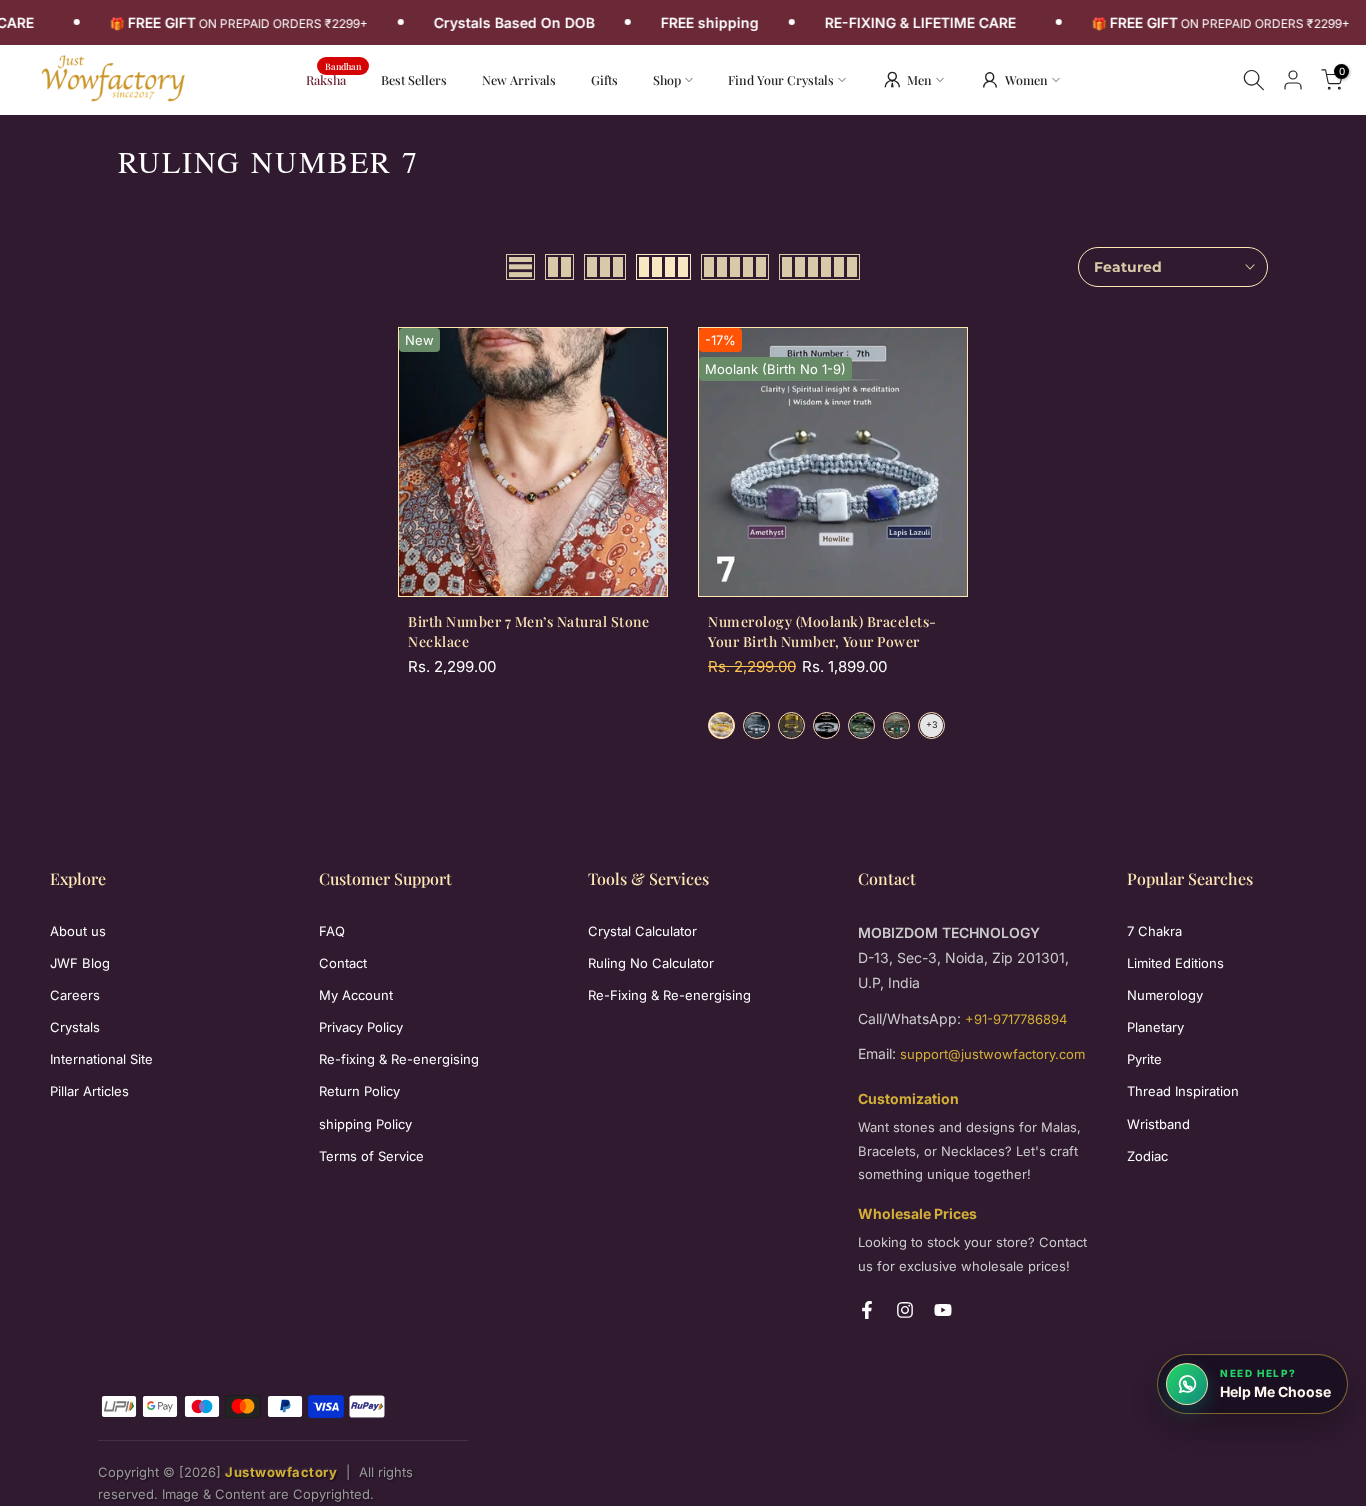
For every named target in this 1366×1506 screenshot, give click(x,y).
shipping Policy (365, 1124)
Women (1026, 79)
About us (78, 931)
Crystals (75, 1027)
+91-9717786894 (1016, 1019)
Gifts (604, 79)
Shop (667, 79)
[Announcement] (244, 23)
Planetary (1155, 1027)
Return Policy (359, 1091)
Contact (343, 963)
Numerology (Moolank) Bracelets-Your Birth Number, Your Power (822, 631)
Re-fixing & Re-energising (399, 1059)
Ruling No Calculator (651, 963)
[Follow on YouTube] (943, 1310)
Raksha (333, 78)
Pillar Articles (89, 1091)
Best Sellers (414, 79)
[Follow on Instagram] (905, 1310)
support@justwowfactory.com (992, 1054)
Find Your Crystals (781, 79)
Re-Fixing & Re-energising (669, 995)
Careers (75, 995)
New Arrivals (526, 78)
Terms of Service (371, 1156)
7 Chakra (1154, 931)
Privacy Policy (361, 1027)
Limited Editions (1175, 963)
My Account (356, 995)
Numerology (1165, 995)
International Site (101, 1059)
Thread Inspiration (1183, 1091)
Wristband (1158, 1124)
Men (919, 79)
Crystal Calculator (642, 931)
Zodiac (1147, 1156)
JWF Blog (80, 963)
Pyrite (1144, 1059)
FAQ (332, 931)
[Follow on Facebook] (867, 1310)
